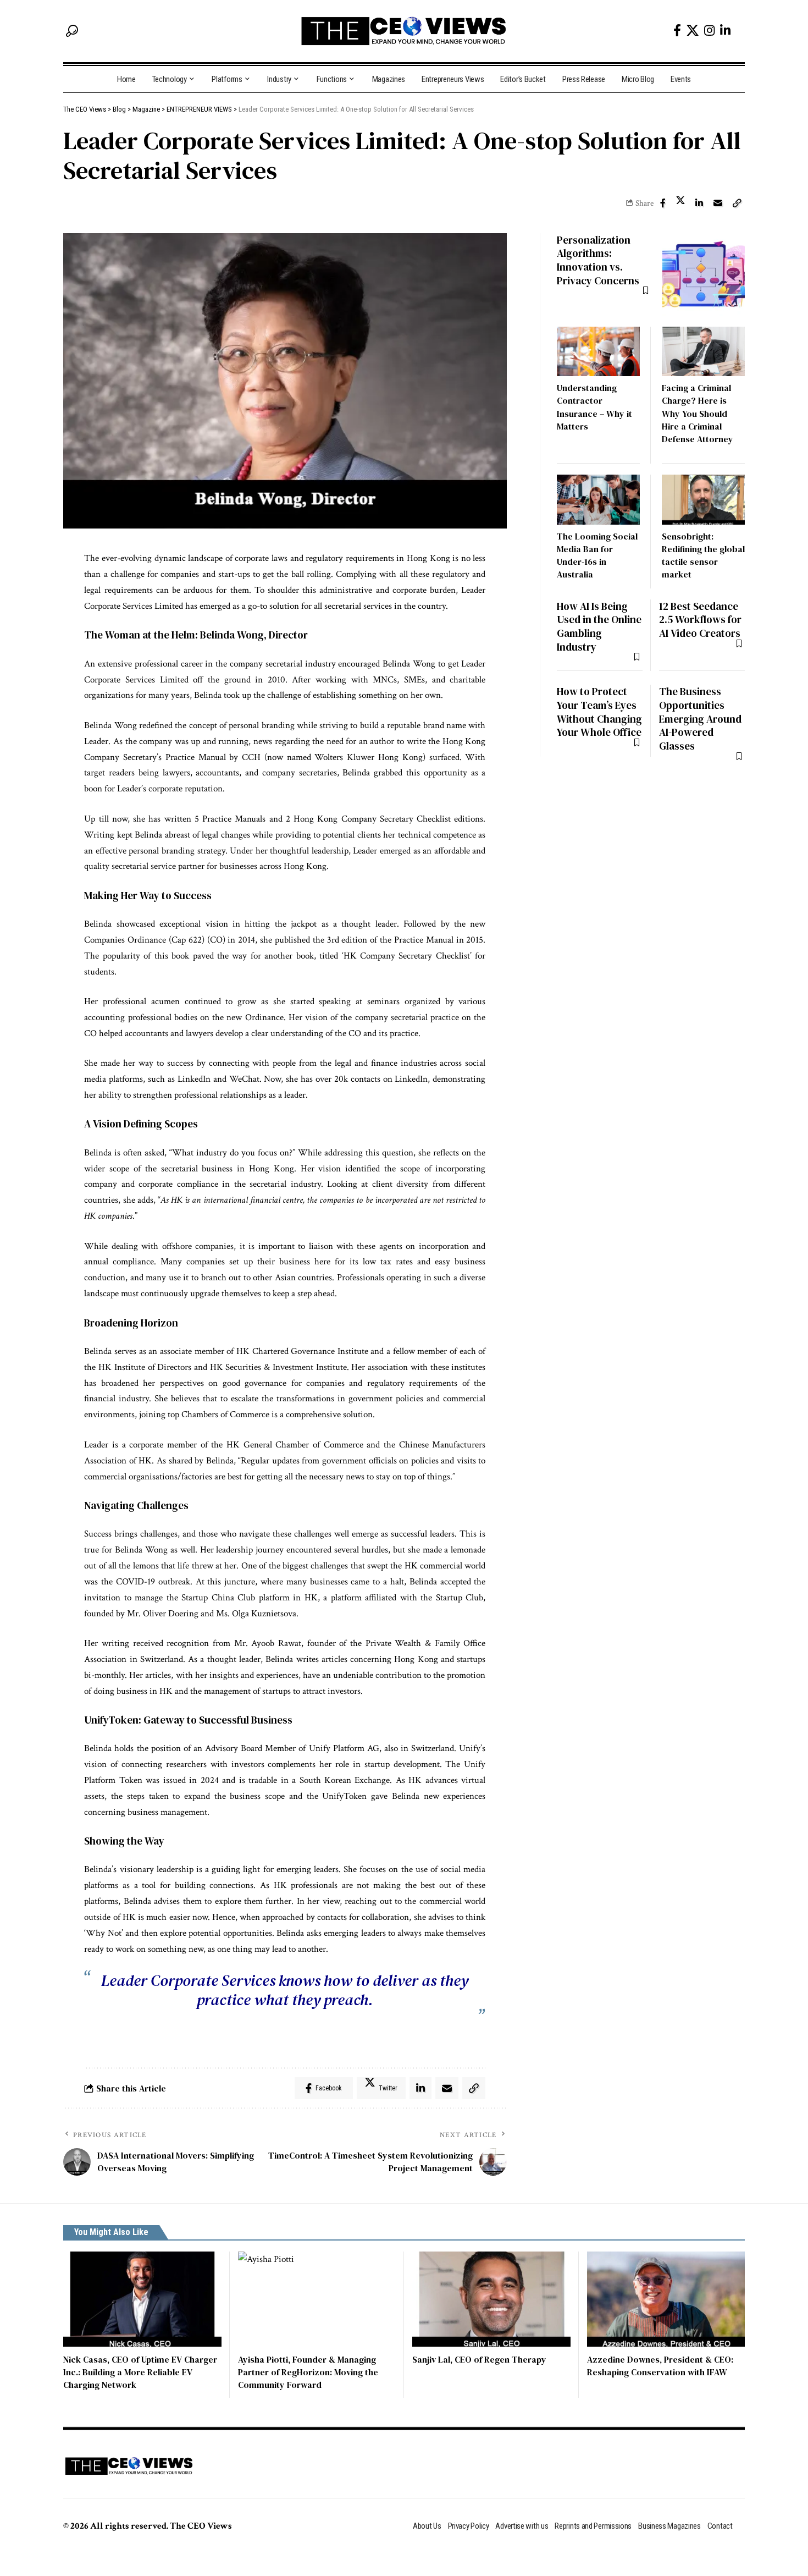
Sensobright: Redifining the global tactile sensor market (703, 555)
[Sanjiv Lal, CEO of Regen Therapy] (491, 2299)
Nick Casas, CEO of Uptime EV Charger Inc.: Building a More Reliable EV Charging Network (140, 2372)
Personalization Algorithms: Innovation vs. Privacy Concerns (598, 260)
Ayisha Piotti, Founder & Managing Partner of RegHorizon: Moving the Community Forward (308, 2372)
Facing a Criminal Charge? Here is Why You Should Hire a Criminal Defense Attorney (698, 413)
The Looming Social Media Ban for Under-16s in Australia (597, 555)
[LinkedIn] (725, 31)
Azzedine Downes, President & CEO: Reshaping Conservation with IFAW (660, 2366)
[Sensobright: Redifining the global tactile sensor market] (703, 500)
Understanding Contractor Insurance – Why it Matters (594, 407)
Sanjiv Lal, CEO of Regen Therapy (479, 2359)
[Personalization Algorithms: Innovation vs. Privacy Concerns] (704, 274)
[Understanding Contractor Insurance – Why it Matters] (598, 352)
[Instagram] (709, 31)
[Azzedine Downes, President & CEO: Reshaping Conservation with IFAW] (666, 2299)
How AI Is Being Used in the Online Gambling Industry (599, 626)
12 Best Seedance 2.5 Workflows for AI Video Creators (700, 620)
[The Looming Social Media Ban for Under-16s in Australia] (598, 500)
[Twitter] (693, 30)
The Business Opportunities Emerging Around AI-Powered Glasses (700, 719)
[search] (72, 31)
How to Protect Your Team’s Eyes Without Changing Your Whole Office (599, 712)
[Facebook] (677, 31)
